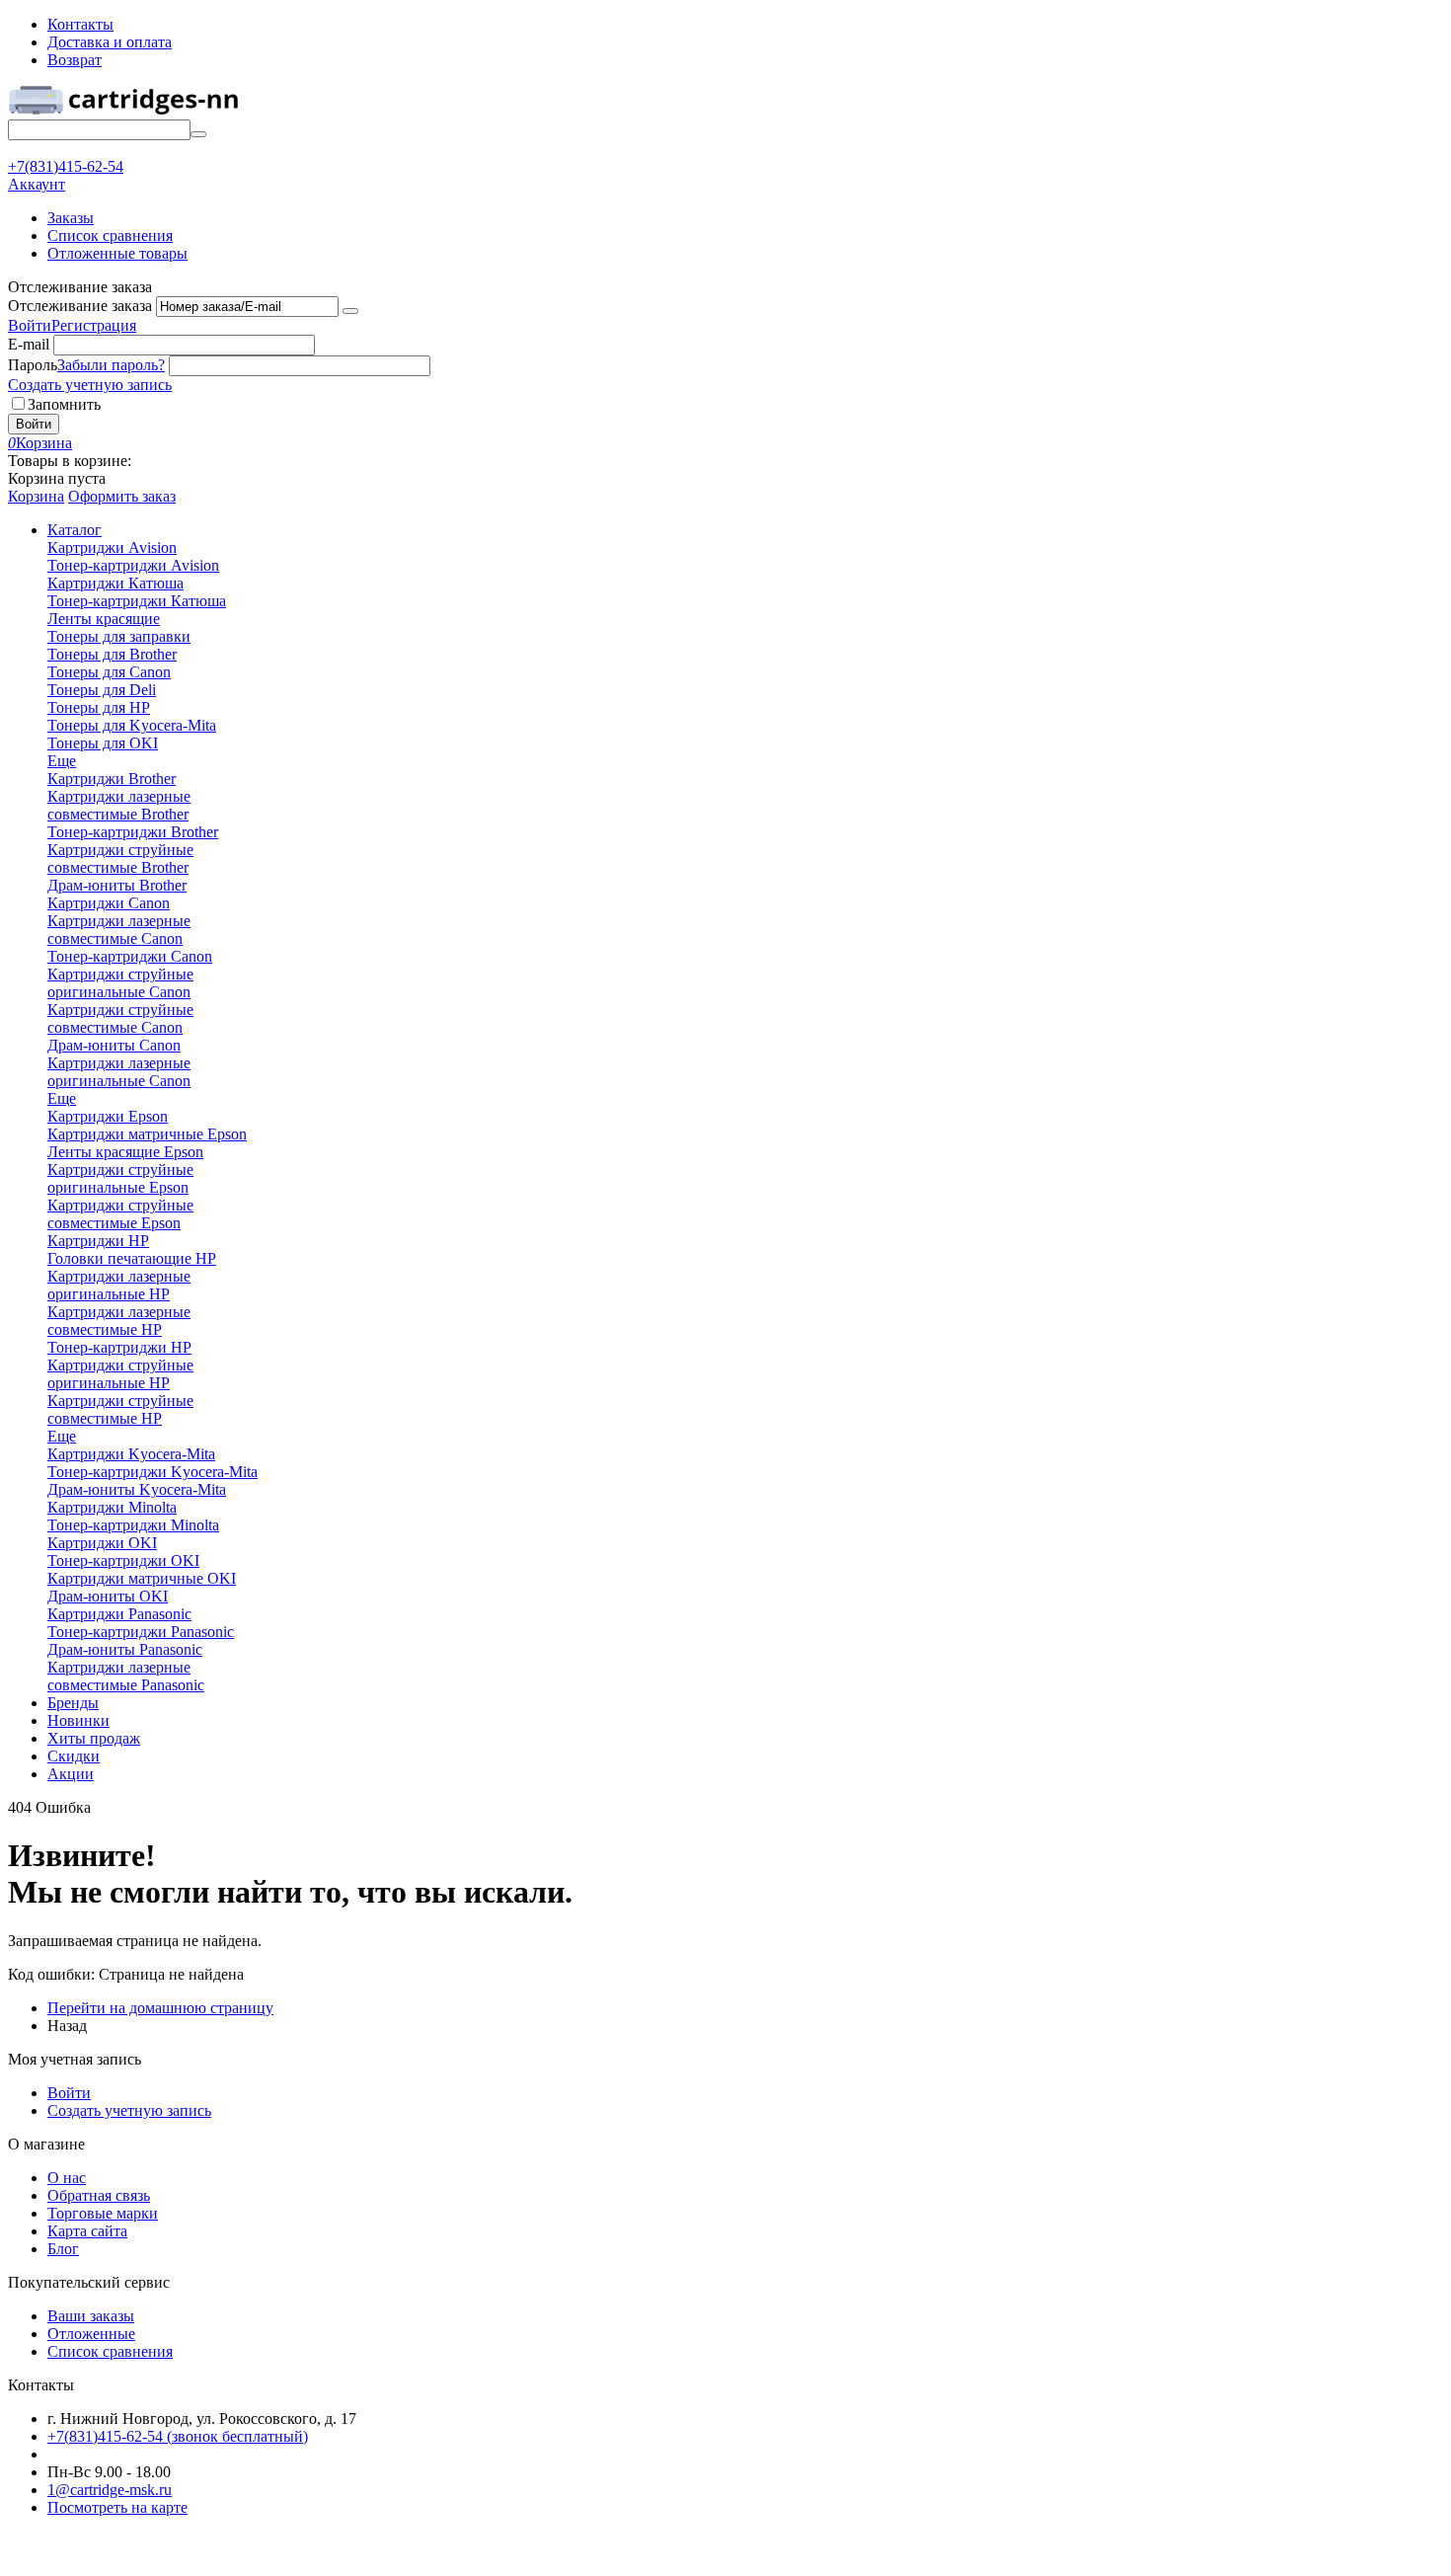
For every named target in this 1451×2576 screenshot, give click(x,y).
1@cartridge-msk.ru (110, 2490)
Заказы (71, 218)
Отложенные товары (117, 253)
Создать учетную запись (90, 385)
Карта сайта (87, 2231)
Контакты (80, 24)
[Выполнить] (350, 311)
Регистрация (94, 325)
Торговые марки (103, 2213)
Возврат (75, 60)
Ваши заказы (91, 2316)
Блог (63, 2249)
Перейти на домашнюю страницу (160, 2008)
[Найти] (198, 134)
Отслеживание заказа (80, 306)
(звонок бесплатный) (178, 2436)
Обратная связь (99, 2195)
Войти (30, 325)
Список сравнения (110, 235)
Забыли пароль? (111, 365)
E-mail (29, 344)
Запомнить (64, 404)
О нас (67, 2178)
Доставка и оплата (110, 42)
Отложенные (91, 2334)
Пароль (33, 365)
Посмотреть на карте (117, 2507)
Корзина (36, 496)
